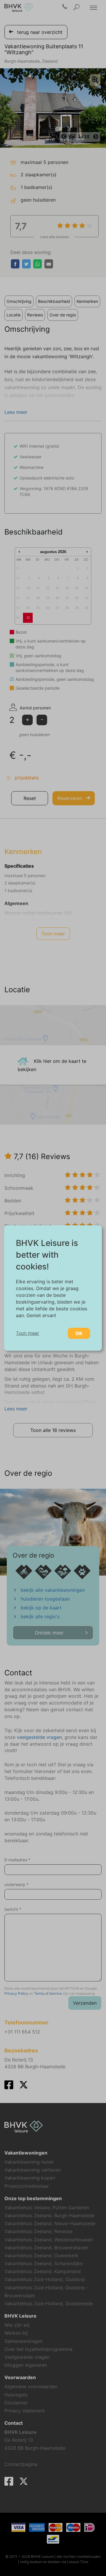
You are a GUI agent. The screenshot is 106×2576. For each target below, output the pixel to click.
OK (79, 1333)
